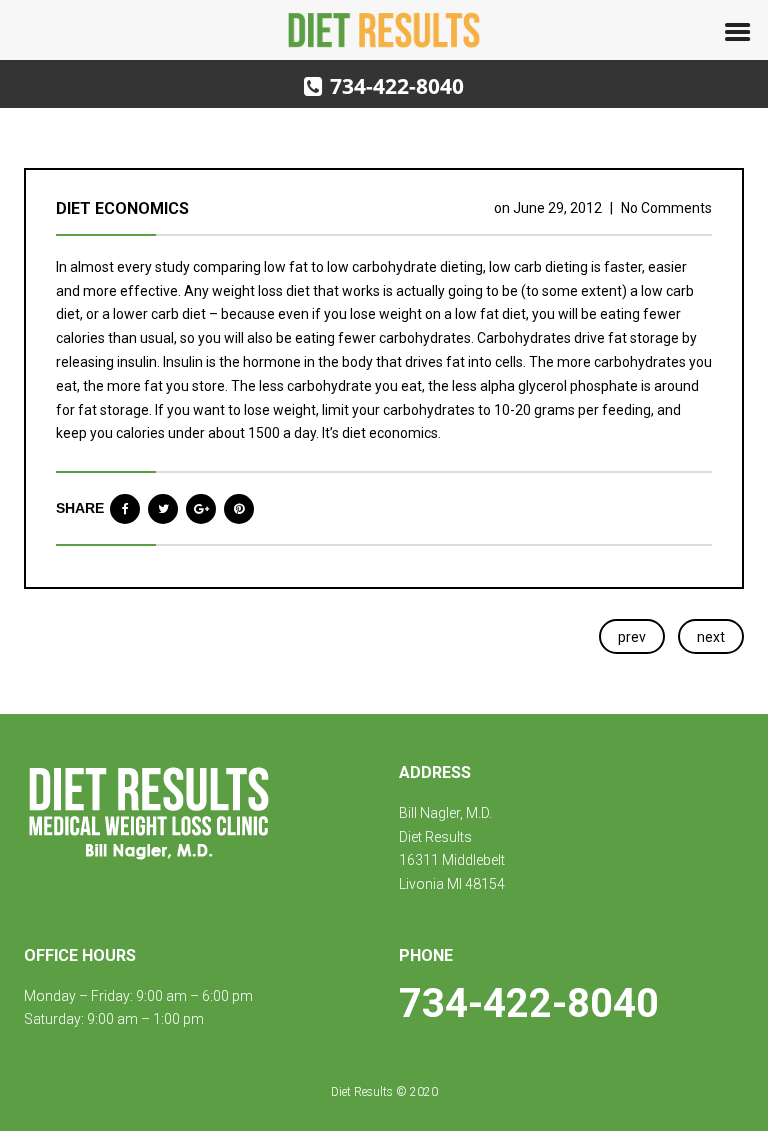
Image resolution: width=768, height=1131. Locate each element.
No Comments (666, 208)
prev (632, 637)
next (711, 637)
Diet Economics (122, 208)
